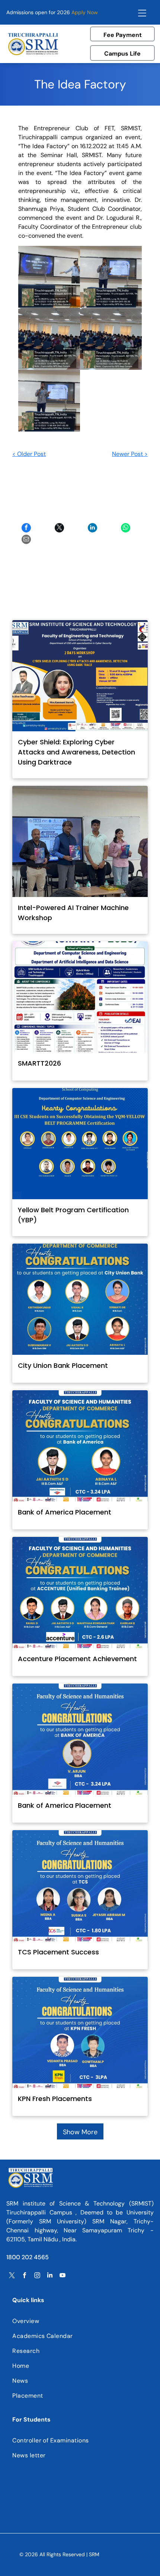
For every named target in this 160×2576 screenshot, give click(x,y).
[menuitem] (80, 2321)
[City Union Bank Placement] (80, 1299)
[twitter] (12, 2276)
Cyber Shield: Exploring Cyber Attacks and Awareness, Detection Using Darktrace (76, 752)
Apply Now (85, 12)
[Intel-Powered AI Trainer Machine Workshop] (80, 841)
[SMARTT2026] (80, 997)
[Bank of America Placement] (80, 1446)
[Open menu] (142, 12)
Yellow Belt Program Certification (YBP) (73, 1215)
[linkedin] (50, 2276)
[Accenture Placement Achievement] (80, 1592)
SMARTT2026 (39, 1063)
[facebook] (25, 2276)
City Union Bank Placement (63, 1365)
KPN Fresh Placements (55, 2099)
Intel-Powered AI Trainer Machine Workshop (73, 913)
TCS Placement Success (58, 1952)
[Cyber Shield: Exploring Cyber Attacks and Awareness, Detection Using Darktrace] (80, 676)
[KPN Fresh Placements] (80, 2032)
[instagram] (37, 2276)
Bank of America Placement (65, 1512)
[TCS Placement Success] (80, 1886)
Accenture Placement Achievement (77, 1659)
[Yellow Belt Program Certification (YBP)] (80, 1144)
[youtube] (63, 2276)
